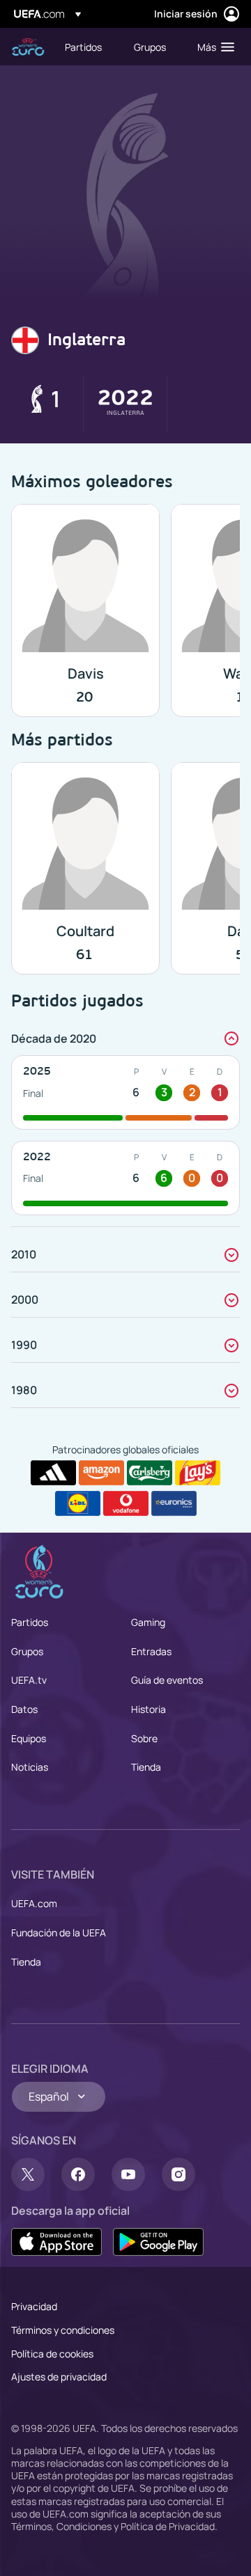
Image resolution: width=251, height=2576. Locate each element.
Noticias (30, 1767)
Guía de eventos (167, 1680)
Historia (149, 1709)
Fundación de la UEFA (59, 1933)
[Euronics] (174, 1503)
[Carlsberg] (150, 1473)
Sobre (144, 1738)
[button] (213, 47)
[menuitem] (88, 47)
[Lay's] (198, 1473)
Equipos (29, 1738)
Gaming (148, 1622)
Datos (24, 1709)
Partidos (30, 1622)
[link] (83, 47)
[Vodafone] (126, 1503)
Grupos (27, 1651)
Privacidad (34, 2306)
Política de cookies (52, 2354)
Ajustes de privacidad (59, 2377)
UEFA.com (34, 1903)
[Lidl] (78, 1503)
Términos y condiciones (63, 2330)
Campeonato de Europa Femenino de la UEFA (28, 47)
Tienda (146, 1767)
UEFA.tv (29, 1680)
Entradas (151, 1651)
